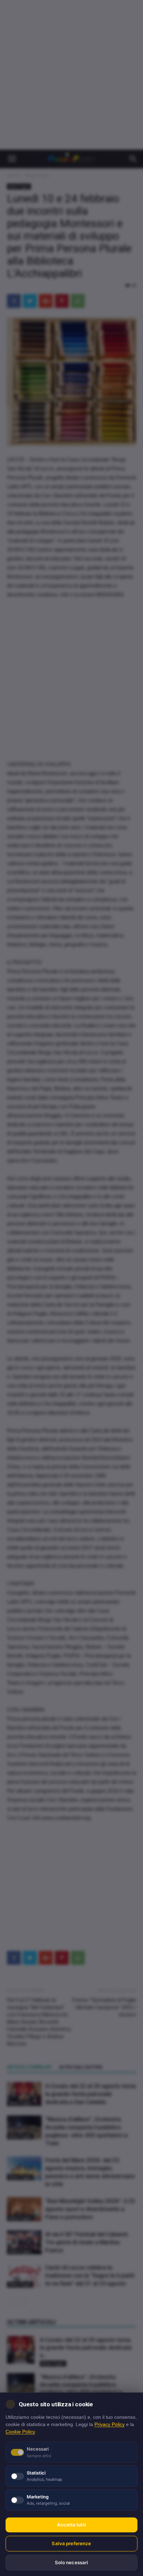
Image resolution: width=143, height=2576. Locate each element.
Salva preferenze (71, 2543)
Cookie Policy (20, 2432)
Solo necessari (72, 2562)
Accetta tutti (71, 2525)
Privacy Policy (110, 2424)
